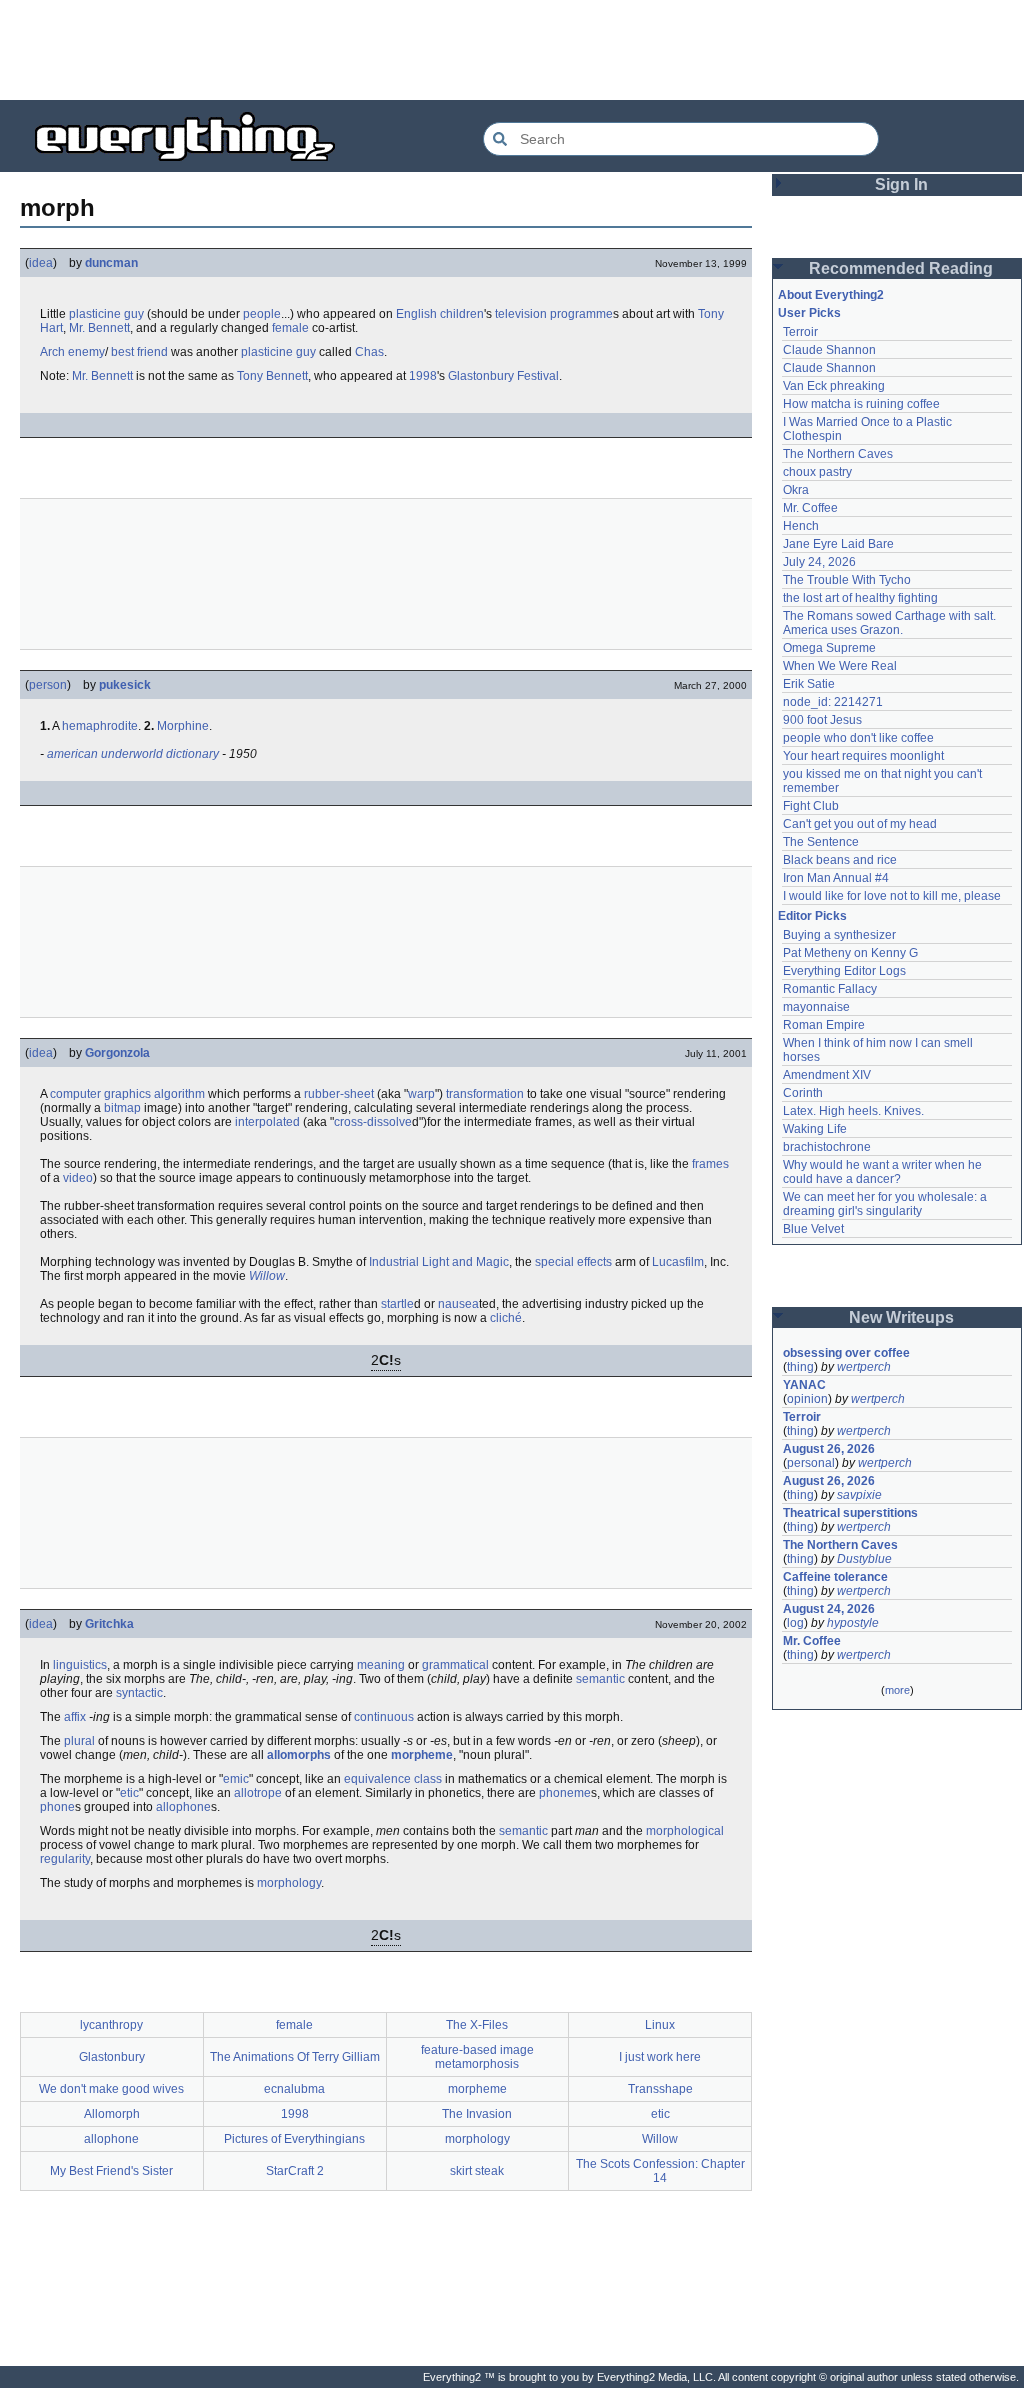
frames (710, 1164)
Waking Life (815, 1129)
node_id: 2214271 (833, 702)
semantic (600, 1679)
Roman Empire (824, 1025)
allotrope (258, 1793)
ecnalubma (294, 2089)
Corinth (803, 1093)
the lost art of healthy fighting (860, 598)
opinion (807, 1399)
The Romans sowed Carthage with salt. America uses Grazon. (890, 623)
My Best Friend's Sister (111, 2171)
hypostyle (853, 1623)
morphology (289, 1883)
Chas (369, 352)
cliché (506, 1318)
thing (800, 1367)
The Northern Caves (838, 454)
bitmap (122, 1108)
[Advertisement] (512, 50)
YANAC (804, 1385)
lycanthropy (111, 2025)
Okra (796, 490)
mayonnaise (816, 1007)
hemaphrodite (100, 726)
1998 (423, 376)
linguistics (80, 1665)
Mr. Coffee (810, 508)
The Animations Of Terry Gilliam (295, 2057)
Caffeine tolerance (835, 1577)
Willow (267, 1276)
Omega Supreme (829, 648)
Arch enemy (72, 352)
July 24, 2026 (819, 562)
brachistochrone (827, 1147)
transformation (485, 1094)
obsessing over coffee (846, 1353)
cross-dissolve (373, 1122)
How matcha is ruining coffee (861, 404)
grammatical (455, 1665)
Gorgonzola (117, 1053)
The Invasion (477, 2114)
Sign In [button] (901, 184)
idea (41, 263)
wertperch (864, 1367)
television (521, 314)
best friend (139, 352)
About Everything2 (831, 295)
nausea (458, 1304)
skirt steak (477, 2171)
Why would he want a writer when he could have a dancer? (884, 1172)
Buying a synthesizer (839, 935)
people (262, 314)
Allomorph (112, 2114)
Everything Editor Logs (844, 971)
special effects (573, 1262)
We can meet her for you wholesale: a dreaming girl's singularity (886, 1204)
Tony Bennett (272, 376)
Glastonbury (481, 376)
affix (75, 1717)
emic (236, 1779)
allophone (183, 1807)
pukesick (125, 685)
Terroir (800, 332)
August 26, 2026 (829, 1449)
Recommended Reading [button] (901, 268)
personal (811, 1463)
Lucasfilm (678, 1262)
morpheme (422, 1755)
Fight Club (811, 806)
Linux (660, 2025)
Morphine (183, 726)
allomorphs (299, 1755)
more (897, 1690)
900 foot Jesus (822, 720)
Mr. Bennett (99, 328)
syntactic (139, 1693)
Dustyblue (864, 1559)
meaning (381, 1665)
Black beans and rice (840, 860)
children (462, 314)
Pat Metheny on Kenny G (850, 953)
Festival (538, 376)
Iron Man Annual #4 (836, 878)
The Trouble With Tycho (847, 580)
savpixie (859, 1495)
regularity (65, 1859)
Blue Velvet (813, 1229)
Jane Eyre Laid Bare (838, 544)
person (48, 685)
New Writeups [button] (901, 1317)
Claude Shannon (829, 350)
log (795, 1623)
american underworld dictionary (133, 754)
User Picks (809, 313)
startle (397, 1304)
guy (134, 314)
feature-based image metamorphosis (477, 2057)
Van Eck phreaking (834, 386)
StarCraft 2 (295, 2171)
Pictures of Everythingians (294, 2139)
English (416, 314)
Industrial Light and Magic (439, 1262)
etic (129, 1793)
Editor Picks (812, 916)
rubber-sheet (339, 1094)
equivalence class (393, 1779)
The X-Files (477, 2025)
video (78, 1178)
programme (581, 314)
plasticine (95, 314)
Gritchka (109, 1624)
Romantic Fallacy (830, 989)
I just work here (660, 2057)
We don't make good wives (111, 2089)
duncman (111, 263)
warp (421, 1094)
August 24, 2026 (829, 1609)
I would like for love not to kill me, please (892, 896)
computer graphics (100, 1094)
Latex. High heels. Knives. (853, 1111)
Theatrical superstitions (850, 1513)
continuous (384, 1717)
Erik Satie (809, 684)
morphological (685, 1831)
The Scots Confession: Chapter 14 (660, 2171)
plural (79, 1741)
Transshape (660, 2089)
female (290, 328)
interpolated (267, 1122)
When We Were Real (840, 666)
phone (57, 1807)
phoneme (565, 1793)
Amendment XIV (827, 1075)
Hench (801, 526)
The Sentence (821, 842)
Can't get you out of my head (860, 824)
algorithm (179, 1094)
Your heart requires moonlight (863, 756)
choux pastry (817, 472)
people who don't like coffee (858, 738)
